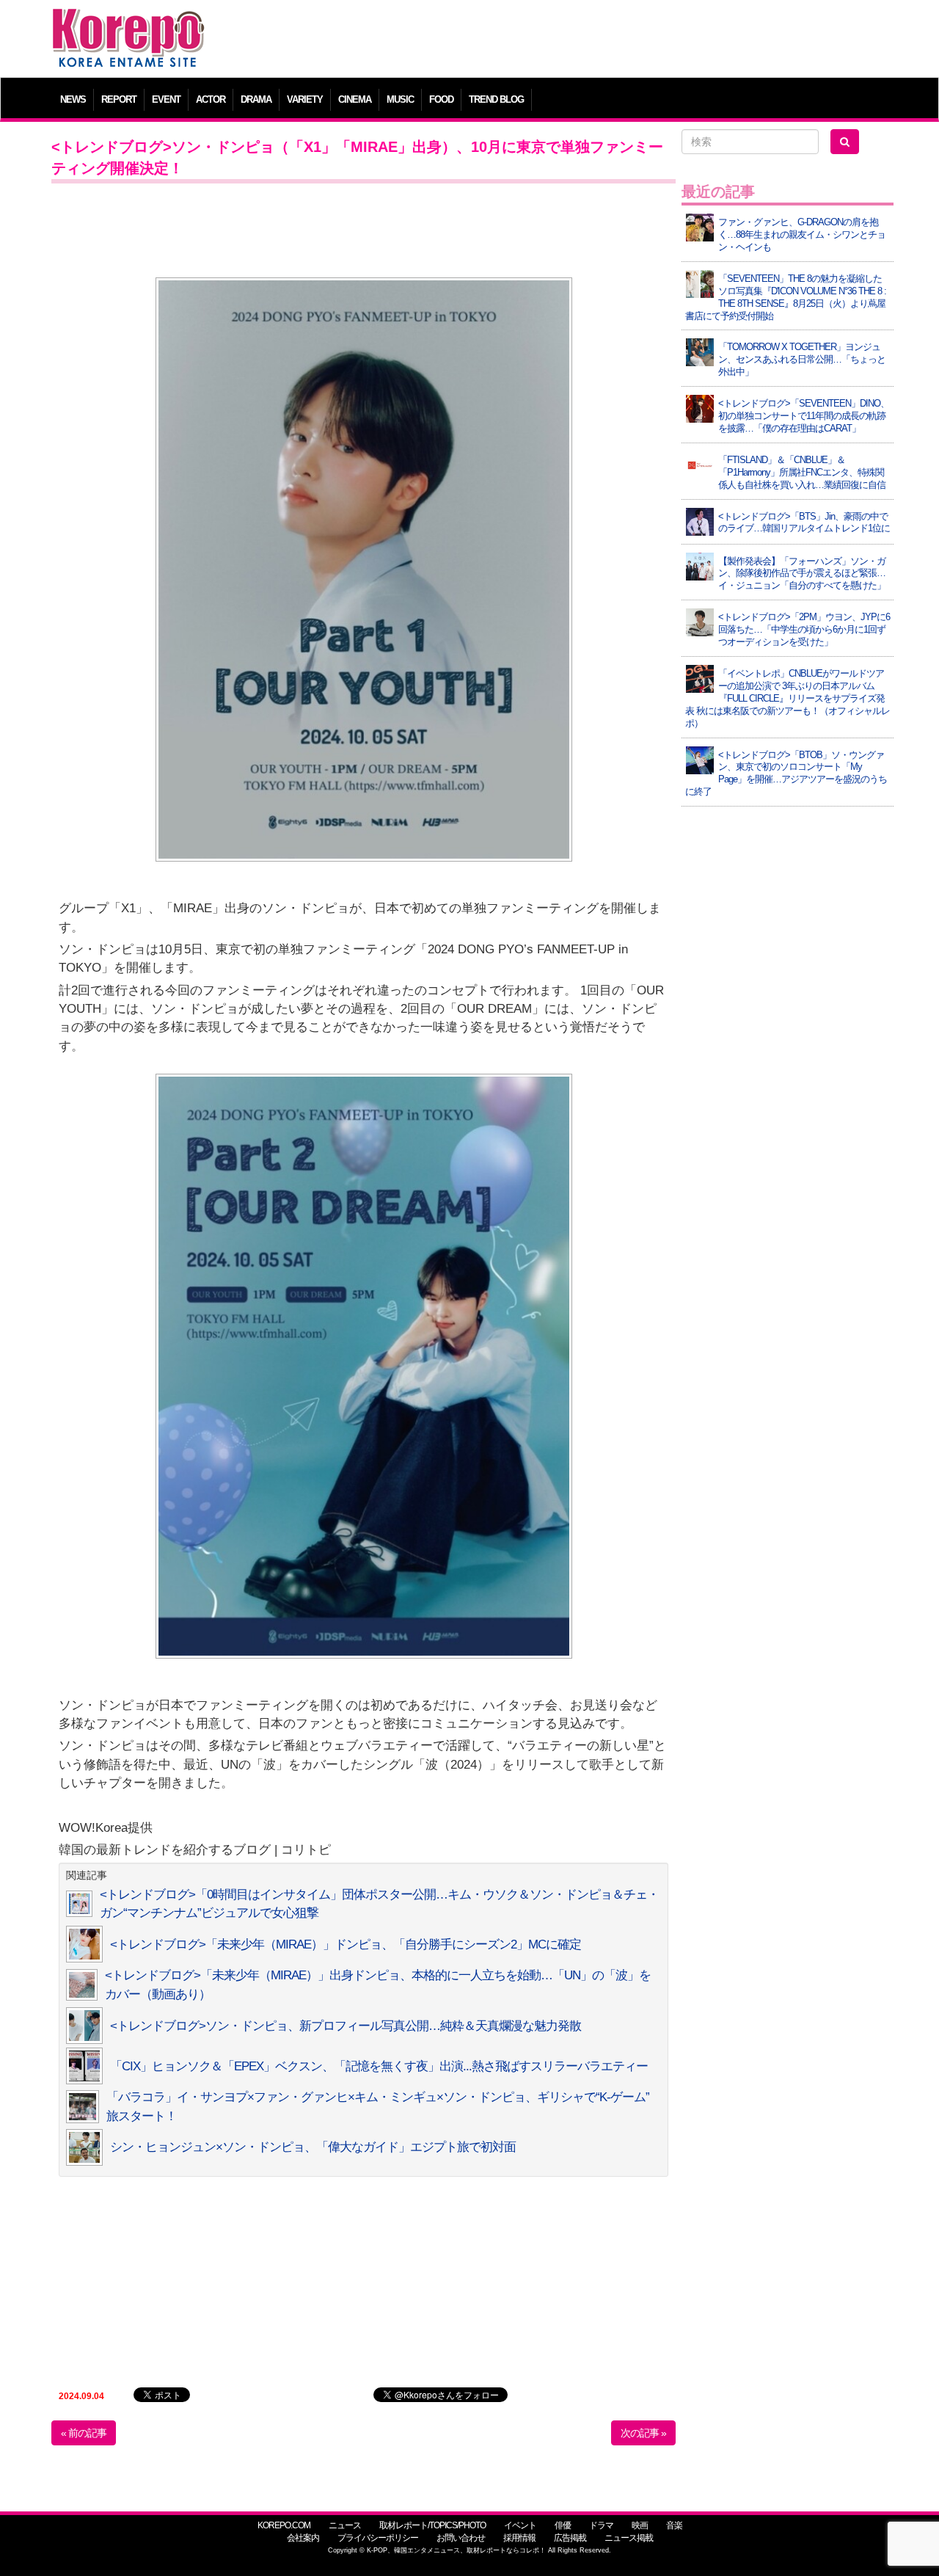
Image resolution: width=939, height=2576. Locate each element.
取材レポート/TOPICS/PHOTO (432, 2525)
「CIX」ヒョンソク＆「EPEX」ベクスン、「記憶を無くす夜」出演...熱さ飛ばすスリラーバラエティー (379, 2066)
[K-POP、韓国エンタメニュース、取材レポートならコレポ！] (128, 22)
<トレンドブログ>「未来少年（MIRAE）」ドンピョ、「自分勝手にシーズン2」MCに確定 (346, 1944)
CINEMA (355, 99)
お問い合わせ (461, 2538)
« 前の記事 (84, 2433)
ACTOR (211, 99)
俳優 (563, 2525)
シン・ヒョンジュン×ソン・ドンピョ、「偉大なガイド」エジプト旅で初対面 (313, 2147)
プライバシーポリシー (378, 2538)
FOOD (441, 99)
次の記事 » (643, 2433)
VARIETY (305, 99)
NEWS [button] (73, 99)
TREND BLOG (496, 99)
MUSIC (400, 99)
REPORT (119, 99)
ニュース (345, 2525)
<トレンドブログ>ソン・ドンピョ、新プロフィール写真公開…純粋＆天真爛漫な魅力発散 (346, 2026)
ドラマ (601, 2525)
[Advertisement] (576, 40)
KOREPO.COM (284, 2525)
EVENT (166, 99)
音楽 (674, 2525)
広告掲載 (570, 2538)
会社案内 (303, 2538)
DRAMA (256, 99)
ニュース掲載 (629, 2538)
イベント (520, 2525)
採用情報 (519, 2538)
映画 (640, 2525)
